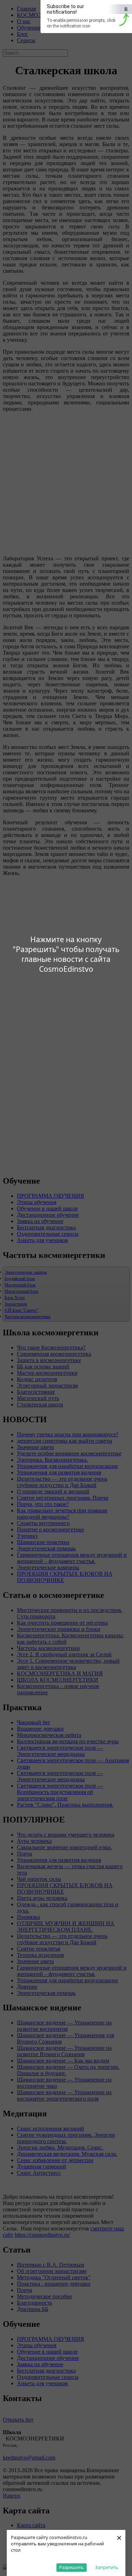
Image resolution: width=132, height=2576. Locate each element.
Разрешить (71, 2567)
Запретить (107, 2567)
